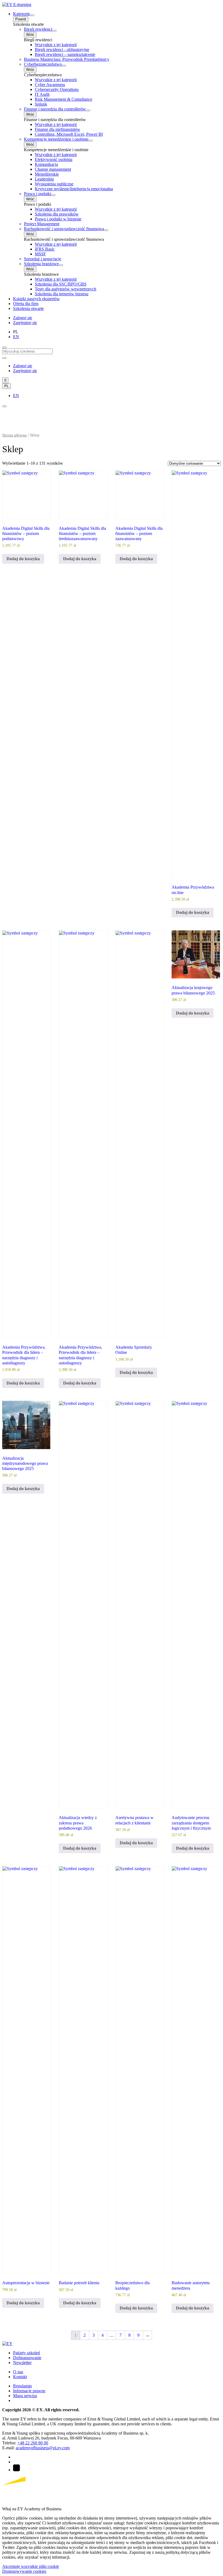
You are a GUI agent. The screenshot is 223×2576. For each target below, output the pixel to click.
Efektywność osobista (54, 159)
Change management (53, 169)
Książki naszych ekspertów (36, 299)
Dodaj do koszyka (23, 559)
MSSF (40, 254)
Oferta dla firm (26, 304)
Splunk (41, 104)
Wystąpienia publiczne (54, 184)
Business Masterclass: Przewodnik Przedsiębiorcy (67, 59)
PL (7, 386)
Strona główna (14, 435)
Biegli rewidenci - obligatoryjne (62, 50)
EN (16, 337)
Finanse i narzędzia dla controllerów (55, 109)
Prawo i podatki (38, 194)
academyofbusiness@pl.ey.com (43, 2448)
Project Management (42, 224)
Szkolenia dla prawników (57, 214)
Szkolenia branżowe (41, 264)
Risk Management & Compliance (64, 99)
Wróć (30, 35)
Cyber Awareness (50, 85)
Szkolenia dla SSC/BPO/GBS (61, 284)
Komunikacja (46, 164)
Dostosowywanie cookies (24, 2571)
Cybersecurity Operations (57, 89)
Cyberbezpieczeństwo (43, 64)
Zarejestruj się (25, 323)
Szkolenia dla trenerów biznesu (62, 294)
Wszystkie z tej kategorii (56, 45)
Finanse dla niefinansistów (58, 129)
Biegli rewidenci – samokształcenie (65, 54)
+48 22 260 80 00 (33, 2443)
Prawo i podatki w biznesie (58, 219)
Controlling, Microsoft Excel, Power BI (69, 134)
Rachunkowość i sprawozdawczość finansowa (64, 229)
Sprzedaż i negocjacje (43, 259)
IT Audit (42, 94)
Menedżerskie (47, 174)
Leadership (44, 179)
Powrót (21, 19)
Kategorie (21, 14)
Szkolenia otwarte (28, 308)
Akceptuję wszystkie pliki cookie (31, 2566)
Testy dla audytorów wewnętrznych (66, 289)
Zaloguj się (23, 318)
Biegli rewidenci (38, 29)
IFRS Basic (45, 249)
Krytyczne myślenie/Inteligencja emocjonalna (74, 189)
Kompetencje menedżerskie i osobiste (56, 139)
